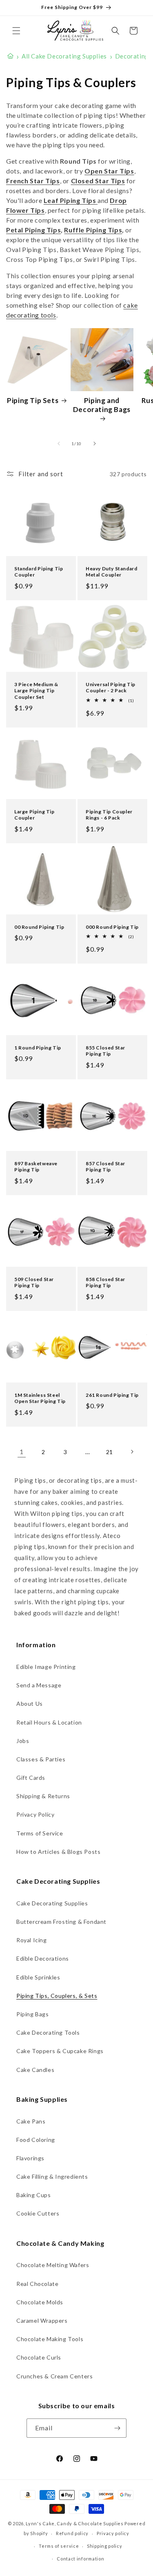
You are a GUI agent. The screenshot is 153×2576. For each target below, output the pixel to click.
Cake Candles (35, 2070)
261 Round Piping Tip (112, 1395)
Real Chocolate (37, 2284)
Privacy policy (113, 2533)
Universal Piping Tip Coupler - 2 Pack (111, 687)
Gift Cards (31, 1778)
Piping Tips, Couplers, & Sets (57, 1996)
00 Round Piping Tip (39, 927)
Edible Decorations (43, 1958)
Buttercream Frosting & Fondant (61, 1922)
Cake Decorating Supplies (52, 1903)
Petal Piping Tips (33, 230)
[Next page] (132, 1452)
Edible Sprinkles (38, 1977)
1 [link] (22, 1452)
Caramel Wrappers (42, 2320)
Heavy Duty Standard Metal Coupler (111, 572)
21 (110, 1452)
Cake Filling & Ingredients (52, 2176)
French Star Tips (33, 181)
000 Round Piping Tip (112, 927)
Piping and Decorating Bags (102, 405)
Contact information (80, 2559)
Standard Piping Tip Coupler (39, 572)
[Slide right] (95, 444)
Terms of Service (40, 1833)
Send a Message (39, 1685)
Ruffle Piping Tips (93, 230)
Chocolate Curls (39, 2357)
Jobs (23, 1741)
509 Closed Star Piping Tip (34, 1282)
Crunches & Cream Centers (54, 2376)
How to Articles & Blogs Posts (58, 1852)
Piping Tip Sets (33, 400)
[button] (16, 31)
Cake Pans (31, 2121)
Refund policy (72, 2533)
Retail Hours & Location (49, 1722)
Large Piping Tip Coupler (34, 814)
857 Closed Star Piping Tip (105, 1167)
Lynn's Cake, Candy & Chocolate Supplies (74, 2523)
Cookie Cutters (38, 2213)
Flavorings (30, 2158)
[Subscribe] (117, 2428)
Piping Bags (33, 2014)
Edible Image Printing (46, 1667)
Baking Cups (34, 2195)
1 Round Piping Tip (38, 1048)
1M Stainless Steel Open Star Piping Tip (40, 1398)
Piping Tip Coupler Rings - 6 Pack (109, 814)
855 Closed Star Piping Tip (105, 1051)
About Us (30, 1703)
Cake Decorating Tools (48, 2032)
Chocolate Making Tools (50, 2339)
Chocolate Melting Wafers (53, 2265)
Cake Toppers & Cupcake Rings (60, 2051)
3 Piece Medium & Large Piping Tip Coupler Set (36, 690)
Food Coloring (36, 2140)
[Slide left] (59, 444)
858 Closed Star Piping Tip (105, 1282)
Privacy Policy (35, 1814)
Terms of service (59, 2546)
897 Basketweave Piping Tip (36, 1167)
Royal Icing (32, 1940)
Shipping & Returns (43, 1796)
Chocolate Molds (40, 2302)
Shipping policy (105, 2546)
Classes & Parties (41, 1759)
